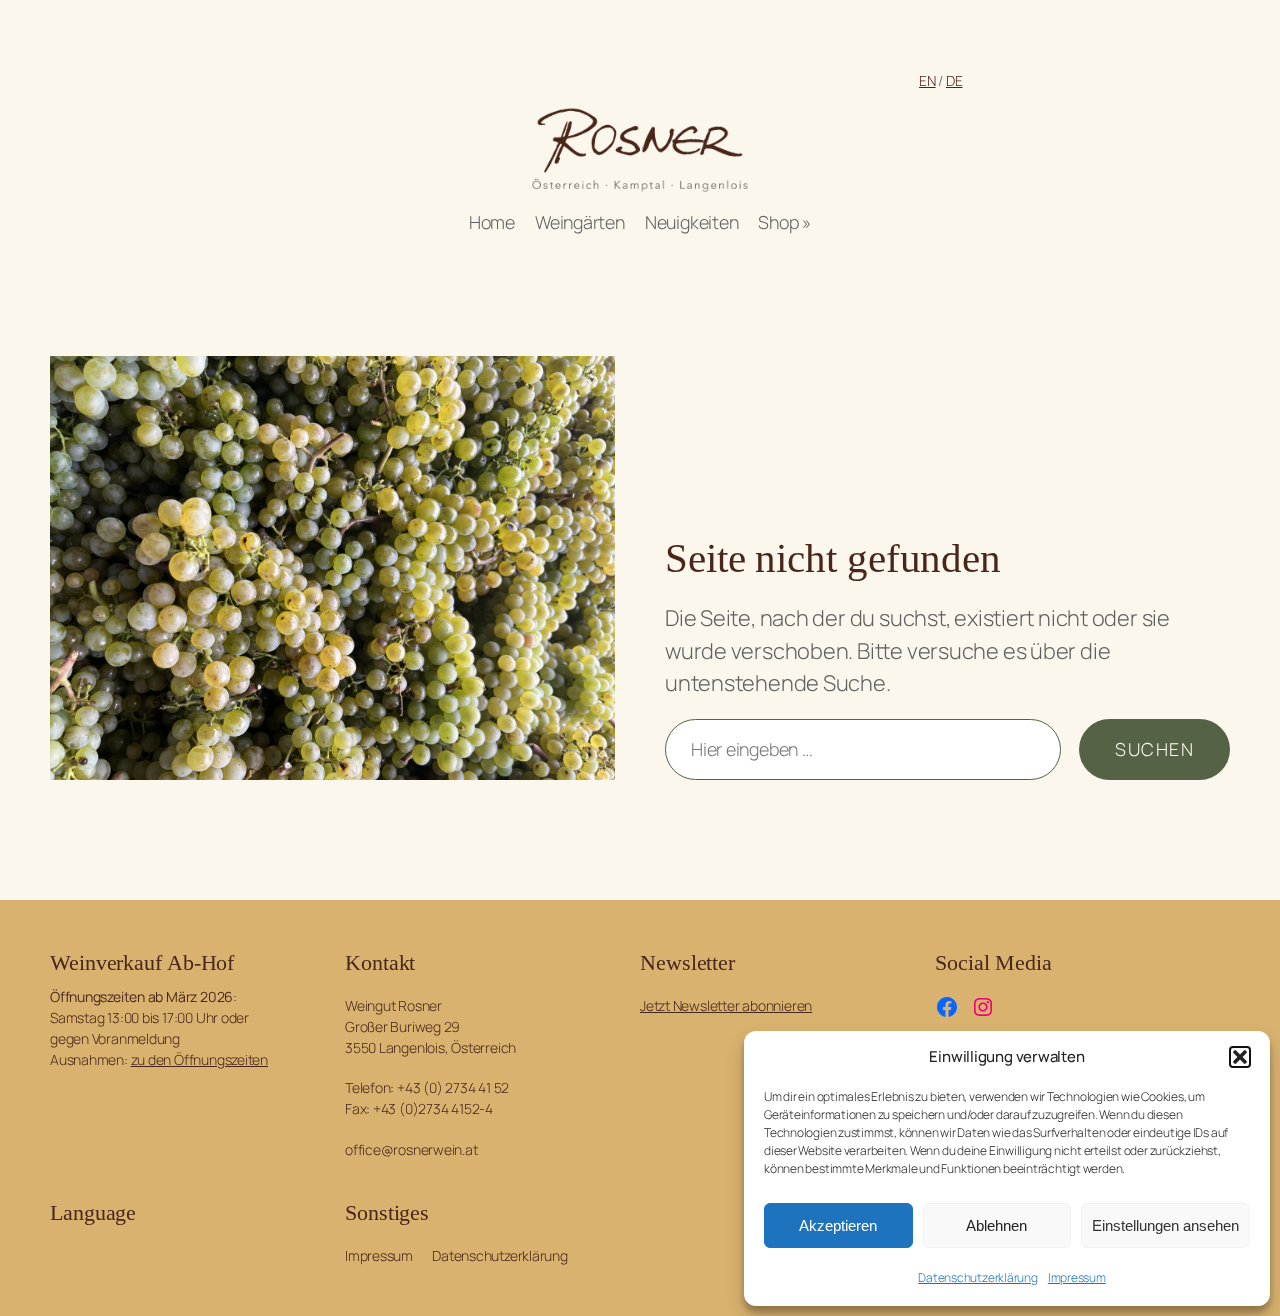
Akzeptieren (838, 1225)
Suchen (1154, 749)
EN (927, 80)
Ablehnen (996, 1225)
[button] (1240, 1057)
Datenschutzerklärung (978, 1277)
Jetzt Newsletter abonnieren (726, 1005)
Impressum (1077, 1277)
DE (954, 80)
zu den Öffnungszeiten (199, 1059)
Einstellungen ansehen (1165, 1225)
